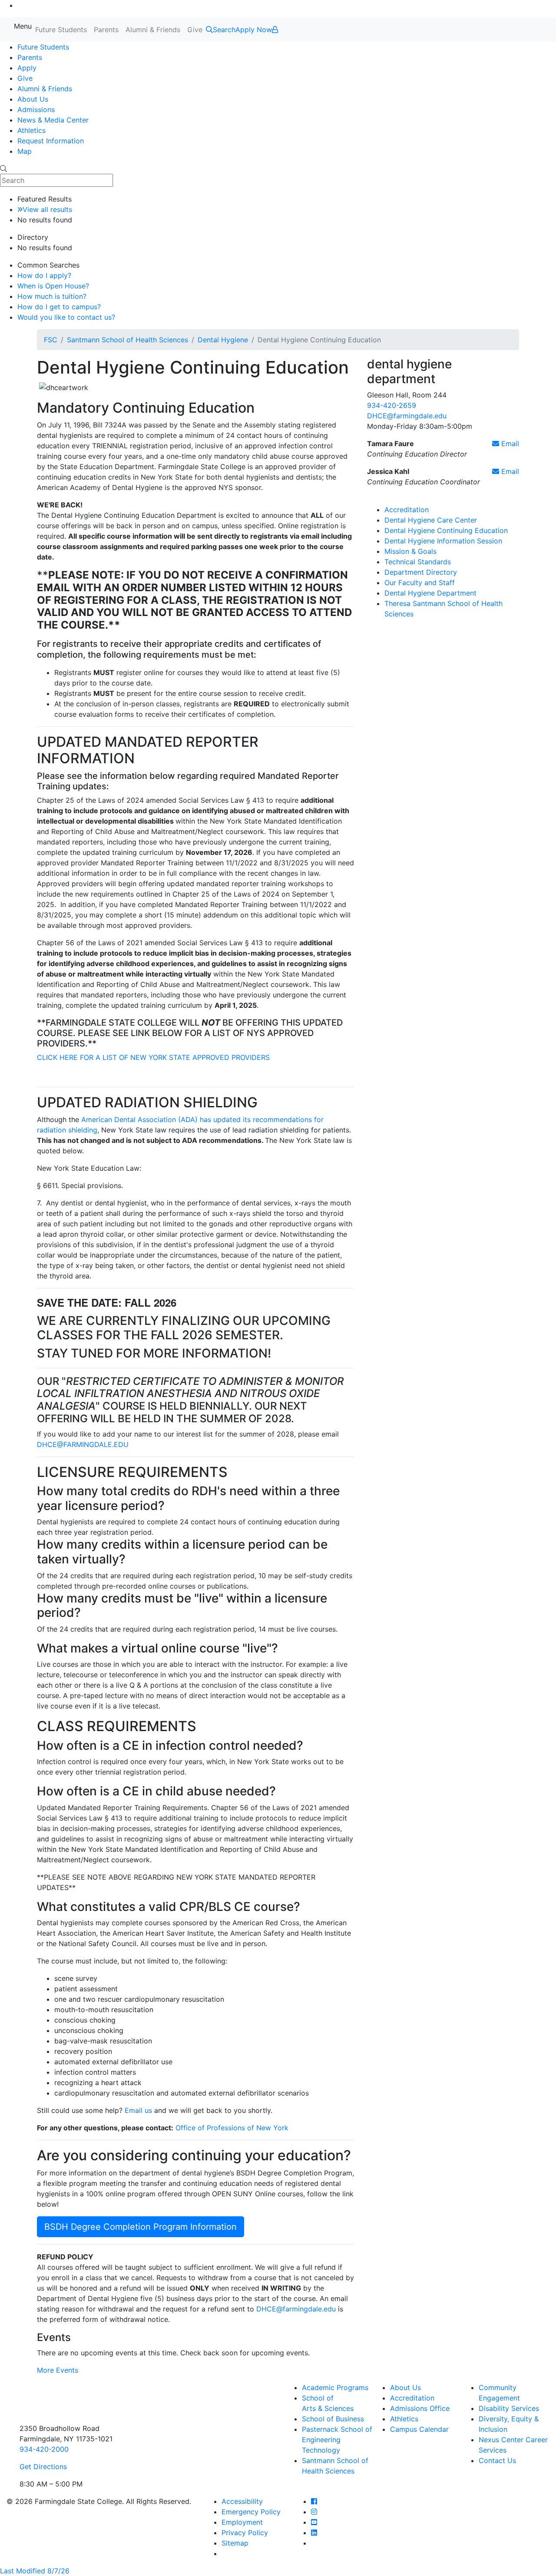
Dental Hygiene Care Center (431, 520)
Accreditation (407, 510)
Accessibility (242, 2501)
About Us (33, 99)
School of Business (333, 2419)
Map (25, 151)
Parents (106, 30)
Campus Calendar (419, 2429)
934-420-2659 (392, 405)
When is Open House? (53, 286)
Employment (242, 2522)
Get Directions (43, 2467)
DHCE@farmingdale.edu (296, 2309)
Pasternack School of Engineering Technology (337, 2440)
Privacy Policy (245, 2533)
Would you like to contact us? (66, 317)
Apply (27, 68)
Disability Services (509, 2408)
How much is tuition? (52, 296)
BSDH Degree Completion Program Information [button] (141, 2227)
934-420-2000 (44, 2449)
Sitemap (235, 2543)
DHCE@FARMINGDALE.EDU (83, 1444)
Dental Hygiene (223, 340)
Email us (138, 2110)
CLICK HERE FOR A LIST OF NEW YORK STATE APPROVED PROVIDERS (153, 1057)
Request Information (51, 141)
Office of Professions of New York (232, 2128)
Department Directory (421, 572)
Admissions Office (420, 2408)
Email (509, 444)
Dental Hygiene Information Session (443, 541)
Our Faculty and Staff (420, 583)
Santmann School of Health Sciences (127, 340)
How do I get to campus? (59, 307)
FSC (51, 340)
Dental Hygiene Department (430, 593)
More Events (58, 2370)
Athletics (31, 130)
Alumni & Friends (153, 30)
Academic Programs (335, 2387)
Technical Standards (418, 562)
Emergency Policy (251, 2512)
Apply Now (254, 30)
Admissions (36, 109)
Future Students (61, 30)
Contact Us (497, 2460)
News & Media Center (53, 120)
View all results (47, 209)
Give (195, 30)
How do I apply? (44, 275)
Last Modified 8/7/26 (35, 2571)
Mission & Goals (410, 551)
